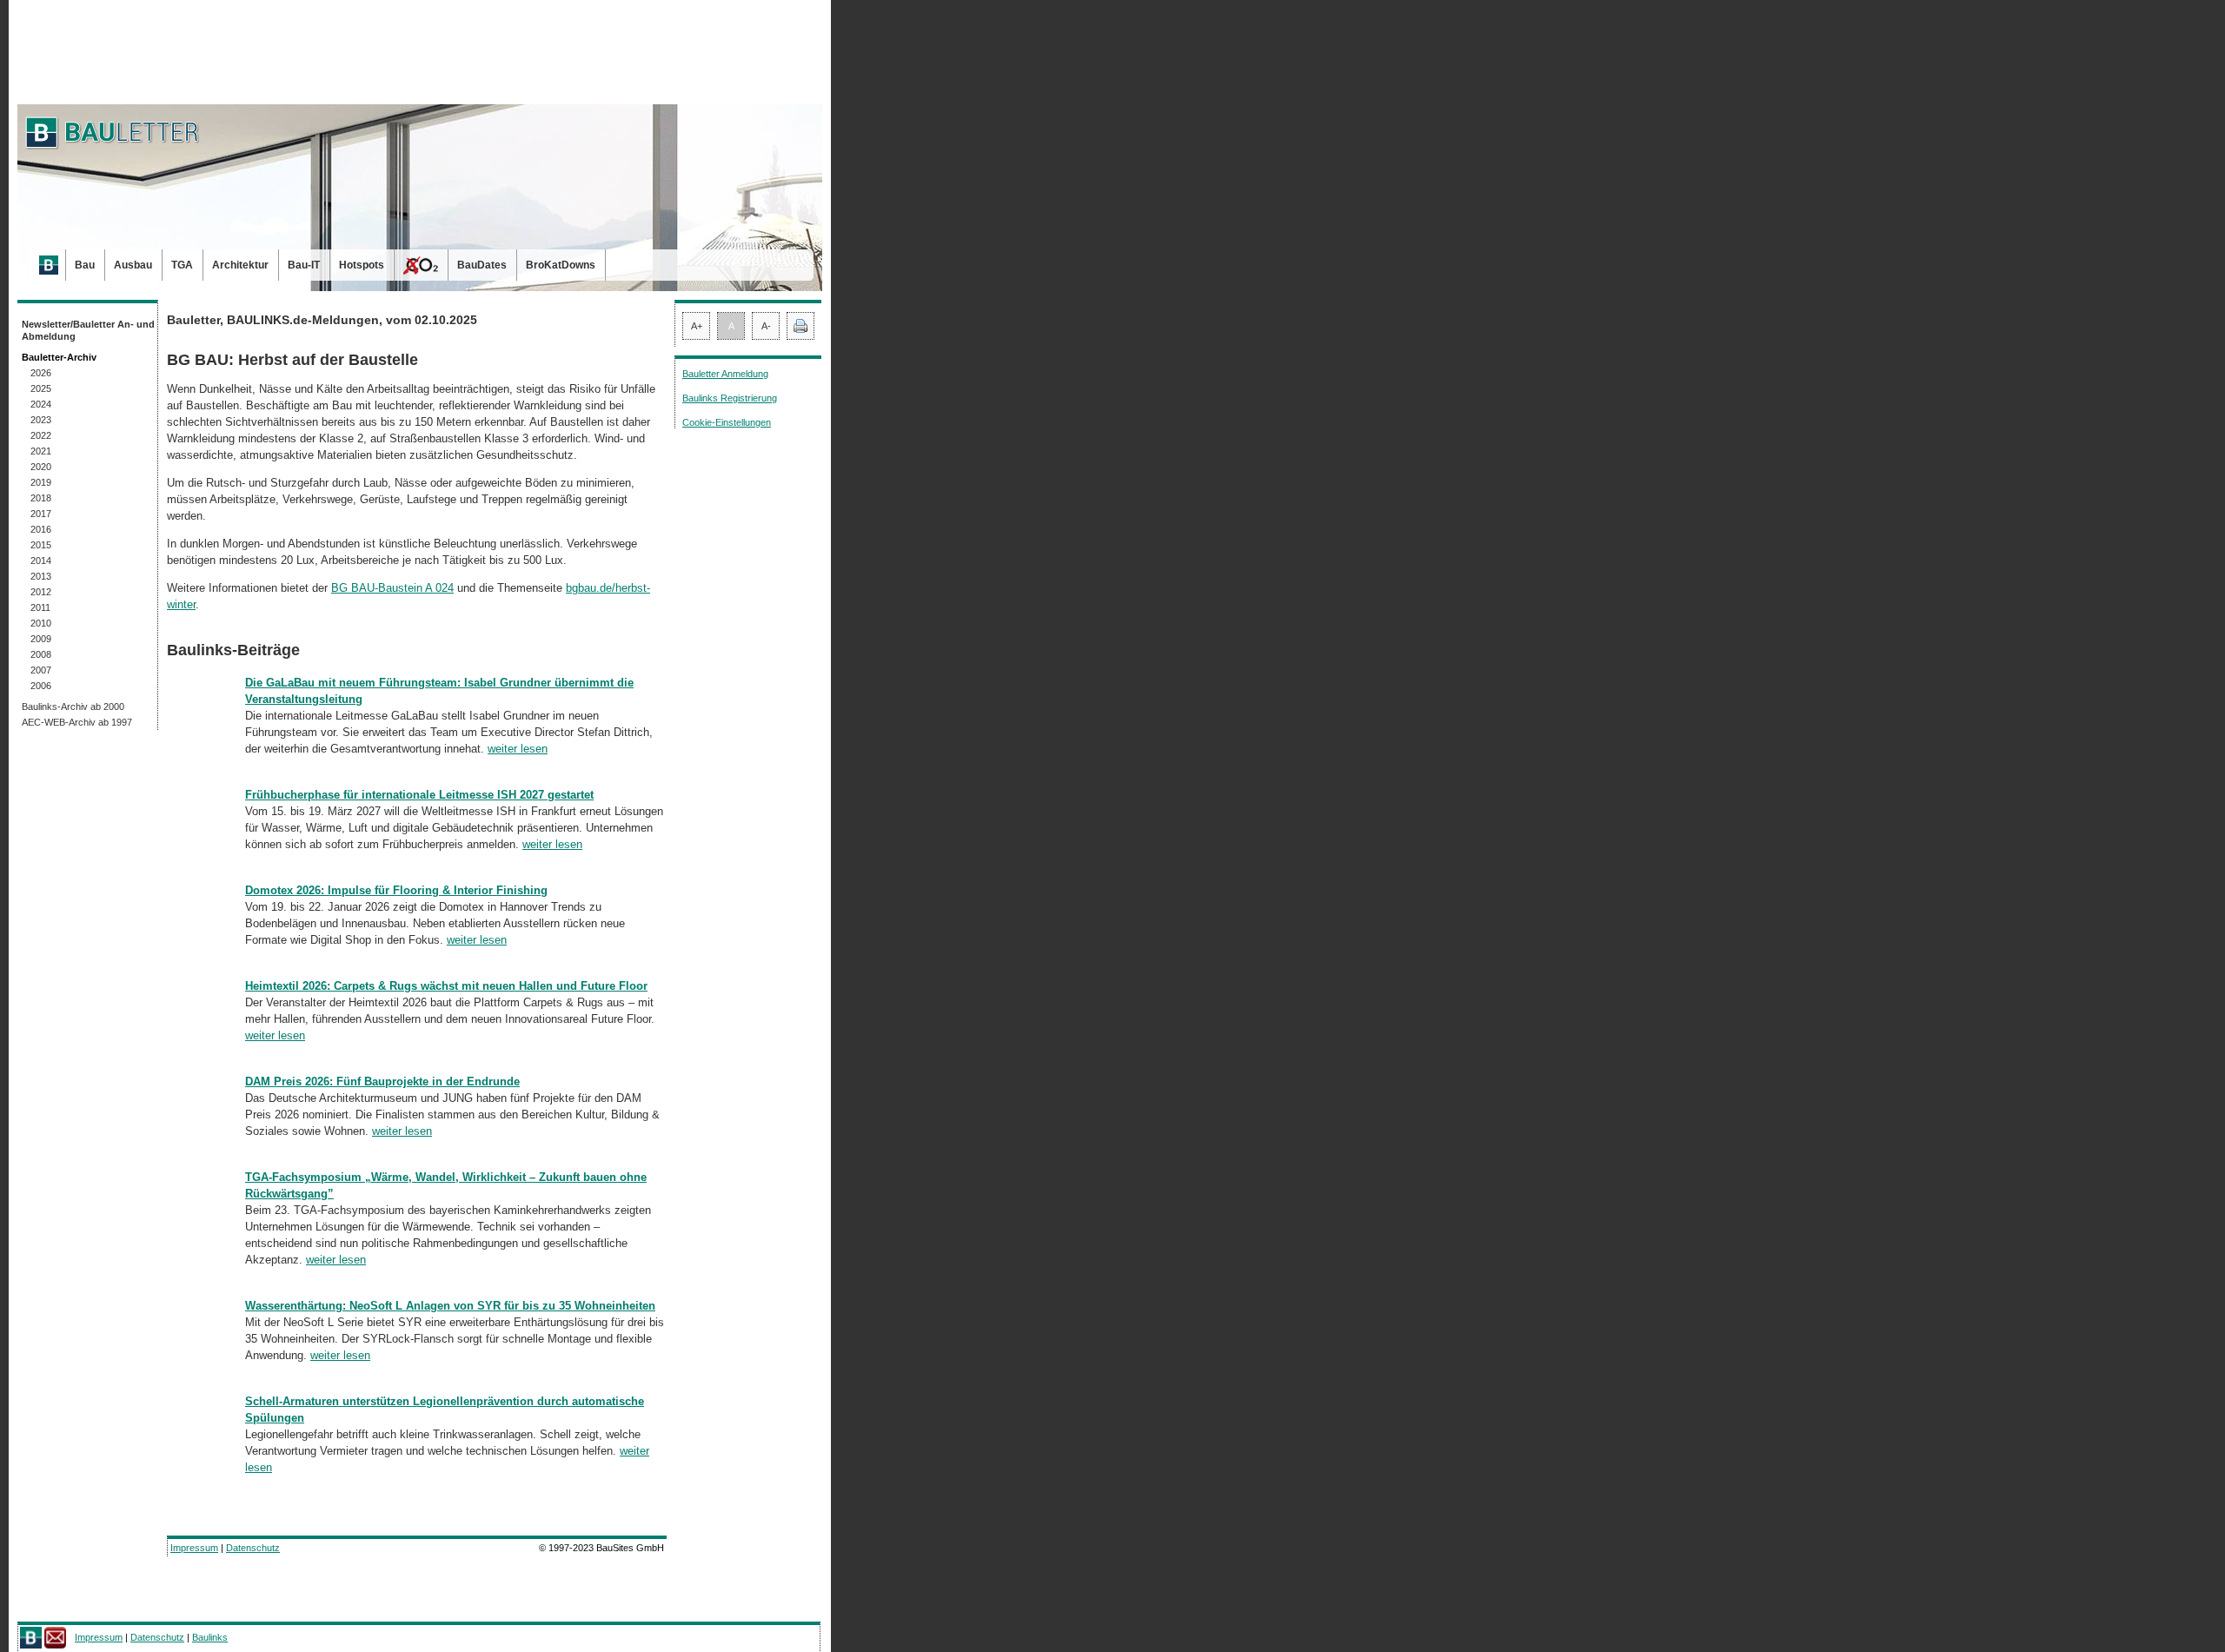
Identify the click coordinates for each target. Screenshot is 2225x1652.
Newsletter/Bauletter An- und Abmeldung (88, 330)
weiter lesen (518, 749)
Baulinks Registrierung (730, 398)
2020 (41, 467)
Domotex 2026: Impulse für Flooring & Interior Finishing (396, 890)
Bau (85, 265)
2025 (41, 388)
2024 (41, 404)
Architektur (240, 265)
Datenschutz (253, 1548)
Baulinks (210, 1637)
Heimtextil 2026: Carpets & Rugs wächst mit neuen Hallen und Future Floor (446, 986)
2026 (41, 373)
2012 (41, 592)
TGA (182, 265)
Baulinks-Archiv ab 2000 (73, 707)
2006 (41, 686)
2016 (41, 529)
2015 (41, 545)
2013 (41, 576)
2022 (41, 435)
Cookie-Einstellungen (727, 422)
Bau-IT (304, 265)
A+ (697, 326)
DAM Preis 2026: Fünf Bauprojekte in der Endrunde (382, 1081)
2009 (41, 639)
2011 (40, 607)
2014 (41, 561)
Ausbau (133, 265)
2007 (41, 670)
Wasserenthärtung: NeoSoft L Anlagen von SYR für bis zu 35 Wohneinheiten (450, 1306)
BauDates (482, 265)
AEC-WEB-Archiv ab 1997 (77, 722)
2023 (41, 420)
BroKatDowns (561, 265)
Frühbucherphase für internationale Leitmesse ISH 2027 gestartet (419, 795)
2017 (41, 514)
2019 (41, 482)
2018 (41, 498)
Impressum (194, 1548)
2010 (41, 623)
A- (766, 326)
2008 (41, 654)
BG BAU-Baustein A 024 (392, 588)
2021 (41, 451)
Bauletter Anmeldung (725, 374)
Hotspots (362, 265)
